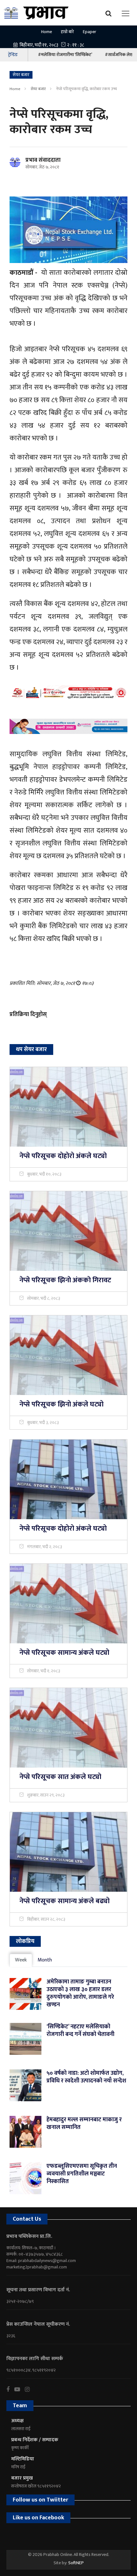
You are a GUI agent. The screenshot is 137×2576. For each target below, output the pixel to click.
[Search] (110, 13)
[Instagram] (30, 2389)
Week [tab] (21, 1960)
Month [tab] (45, 1960)
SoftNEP (76, 2563)
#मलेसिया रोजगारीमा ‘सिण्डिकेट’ (65, 55)
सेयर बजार (38, 89)
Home (47, 32)
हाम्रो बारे (67, 32)
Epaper (90, 32)
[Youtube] (20, 2389)
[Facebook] (10, 2389)
